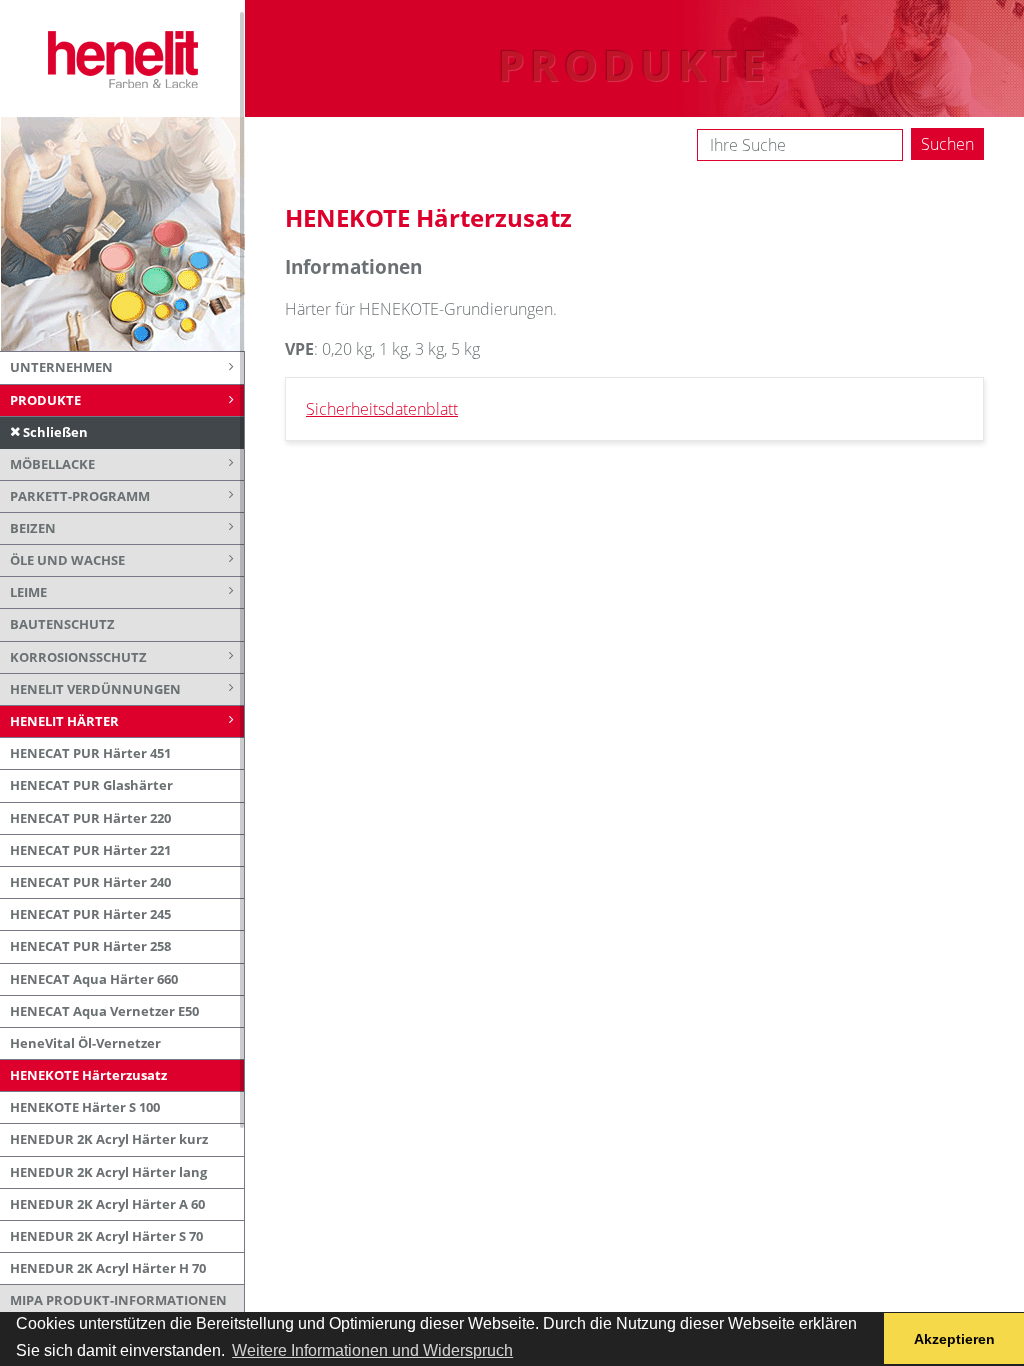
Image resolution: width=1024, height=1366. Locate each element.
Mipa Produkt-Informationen (118, 1300)
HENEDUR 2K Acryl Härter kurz (109, 1139)
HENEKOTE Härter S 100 (85, 1107)
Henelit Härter (64, 721)
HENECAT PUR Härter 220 (90, 818)
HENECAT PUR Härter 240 (90, 882)
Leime (28, 592)
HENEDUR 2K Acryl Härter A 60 (107, 1204)
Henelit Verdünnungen (95, 689)
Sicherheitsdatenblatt (382, 409)
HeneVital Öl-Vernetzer (85, 1043)
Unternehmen (61, 367)
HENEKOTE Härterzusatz (88, 1075)
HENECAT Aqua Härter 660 (94, 979)
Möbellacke (52, 464)
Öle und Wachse (67, 560)
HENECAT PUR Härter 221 (90, 850)
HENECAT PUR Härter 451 (90, 753)
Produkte (45, 400)
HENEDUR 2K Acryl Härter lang (108, 1172)
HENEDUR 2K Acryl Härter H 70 (108, 1268)
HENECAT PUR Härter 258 (90, 946)
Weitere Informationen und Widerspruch (372, 1350)
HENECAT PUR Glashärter (91, 785)
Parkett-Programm (80, 496)
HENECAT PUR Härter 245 (90, 914)
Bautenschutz (62, 624)
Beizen (33, 528)
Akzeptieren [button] (954, 1339)
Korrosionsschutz (78, 657)
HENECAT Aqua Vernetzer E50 (104, 1011)
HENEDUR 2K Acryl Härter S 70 (106, 1236)
